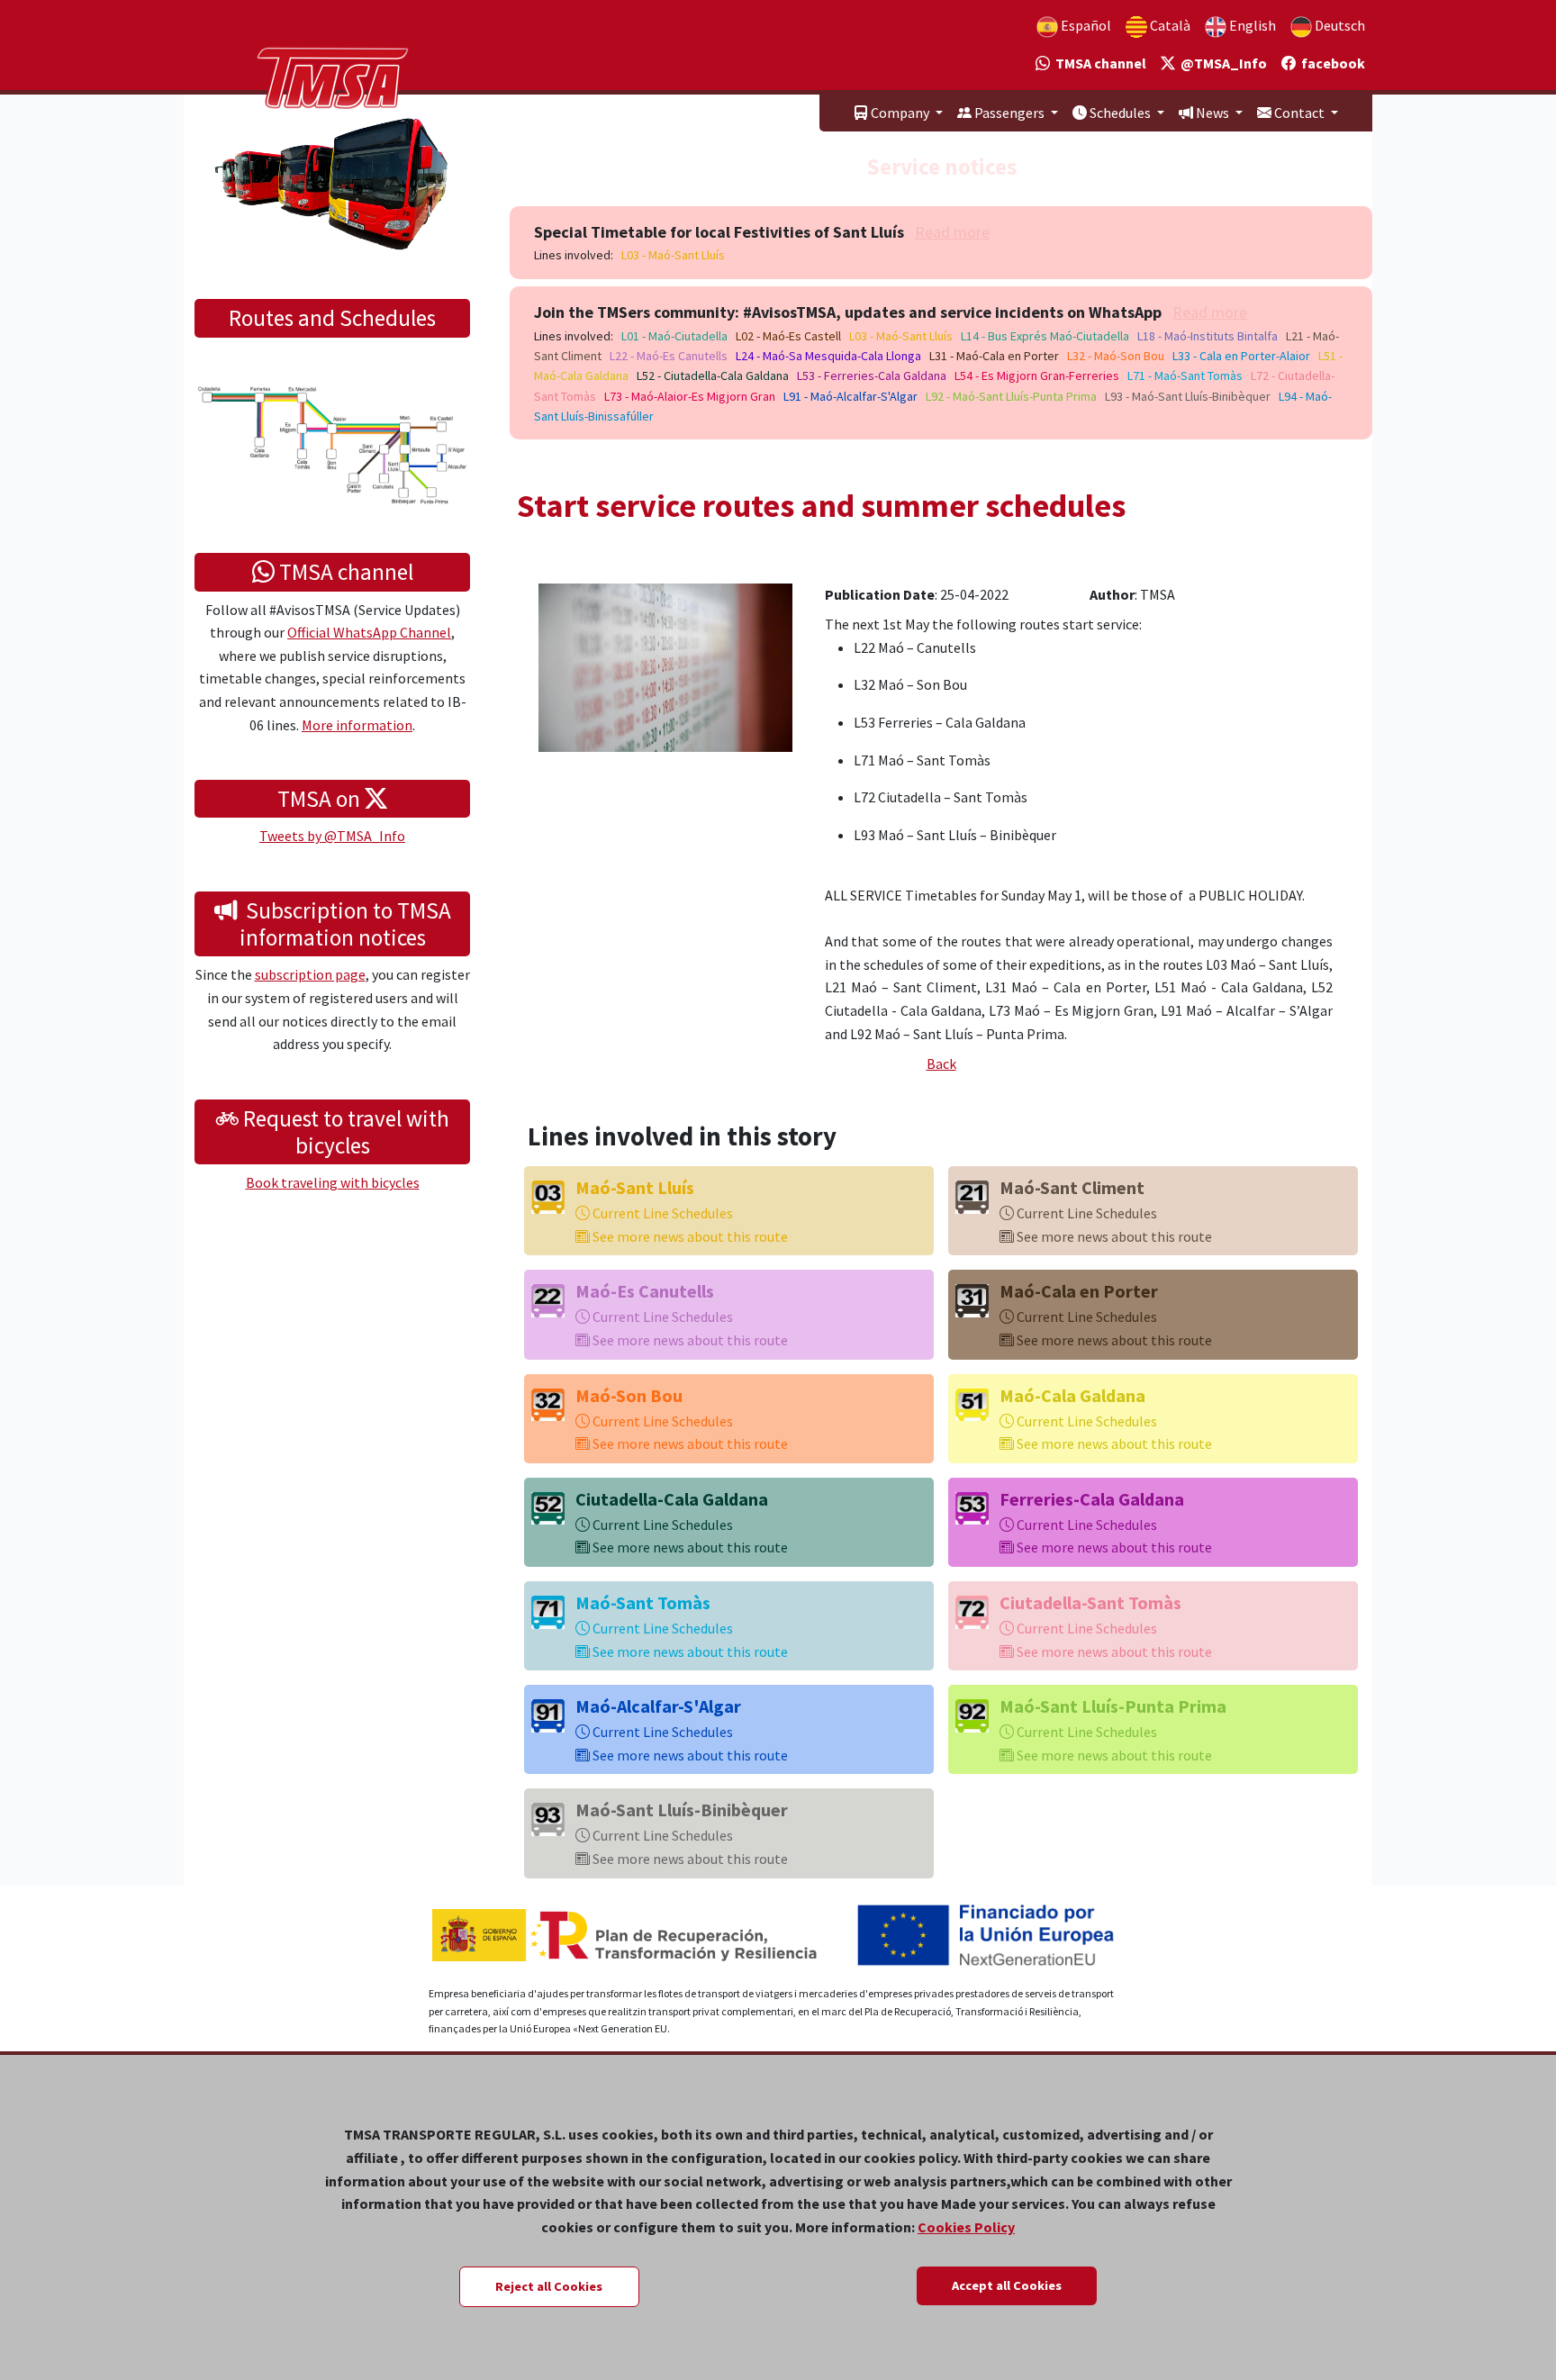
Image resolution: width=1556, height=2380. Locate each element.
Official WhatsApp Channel (369, 632)
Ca (1169, 25)
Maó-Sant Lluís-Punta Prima (1113, 1706)
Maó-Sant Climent (1072, 1187)
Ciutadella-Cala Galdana (672, 1499)
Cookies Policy (966, 2227)
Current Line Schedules (661, 1213)
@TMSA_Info (1221, 63)
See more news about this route (689, 1236)
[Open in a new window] (665, 665)
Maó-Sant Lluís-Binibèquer (682, 1810)
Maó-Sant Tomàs (643, 1602)
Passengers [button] (1009, 113)
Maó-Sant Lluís (635, 1187)
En (1251, 25)
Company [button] (900, 113)
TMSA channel (1098, 63)
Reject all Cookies (549, 2286)
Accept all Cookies (1007, 2285)
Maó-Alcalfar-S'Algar (658, 1706)
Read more (952, 232)
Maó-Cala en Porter (1079, 1291)
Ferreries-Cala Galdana (1092, 1499)
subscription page (310, 974)
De (1339, 25)
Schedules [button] (1120, 113)
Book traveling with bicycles (333, 1182)
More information (357, 725)
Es (1085, 25)
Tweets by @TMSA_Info (332, 836)
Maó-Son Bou (629, 1395)
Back (941, 1063)
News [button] (1212, 113)
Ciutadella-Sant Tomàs (1090, 1602)
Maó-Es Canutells (645, 1291)
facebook (1330, 63)
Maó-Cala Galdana (1072, 1395)
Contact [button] (1299, 113)
